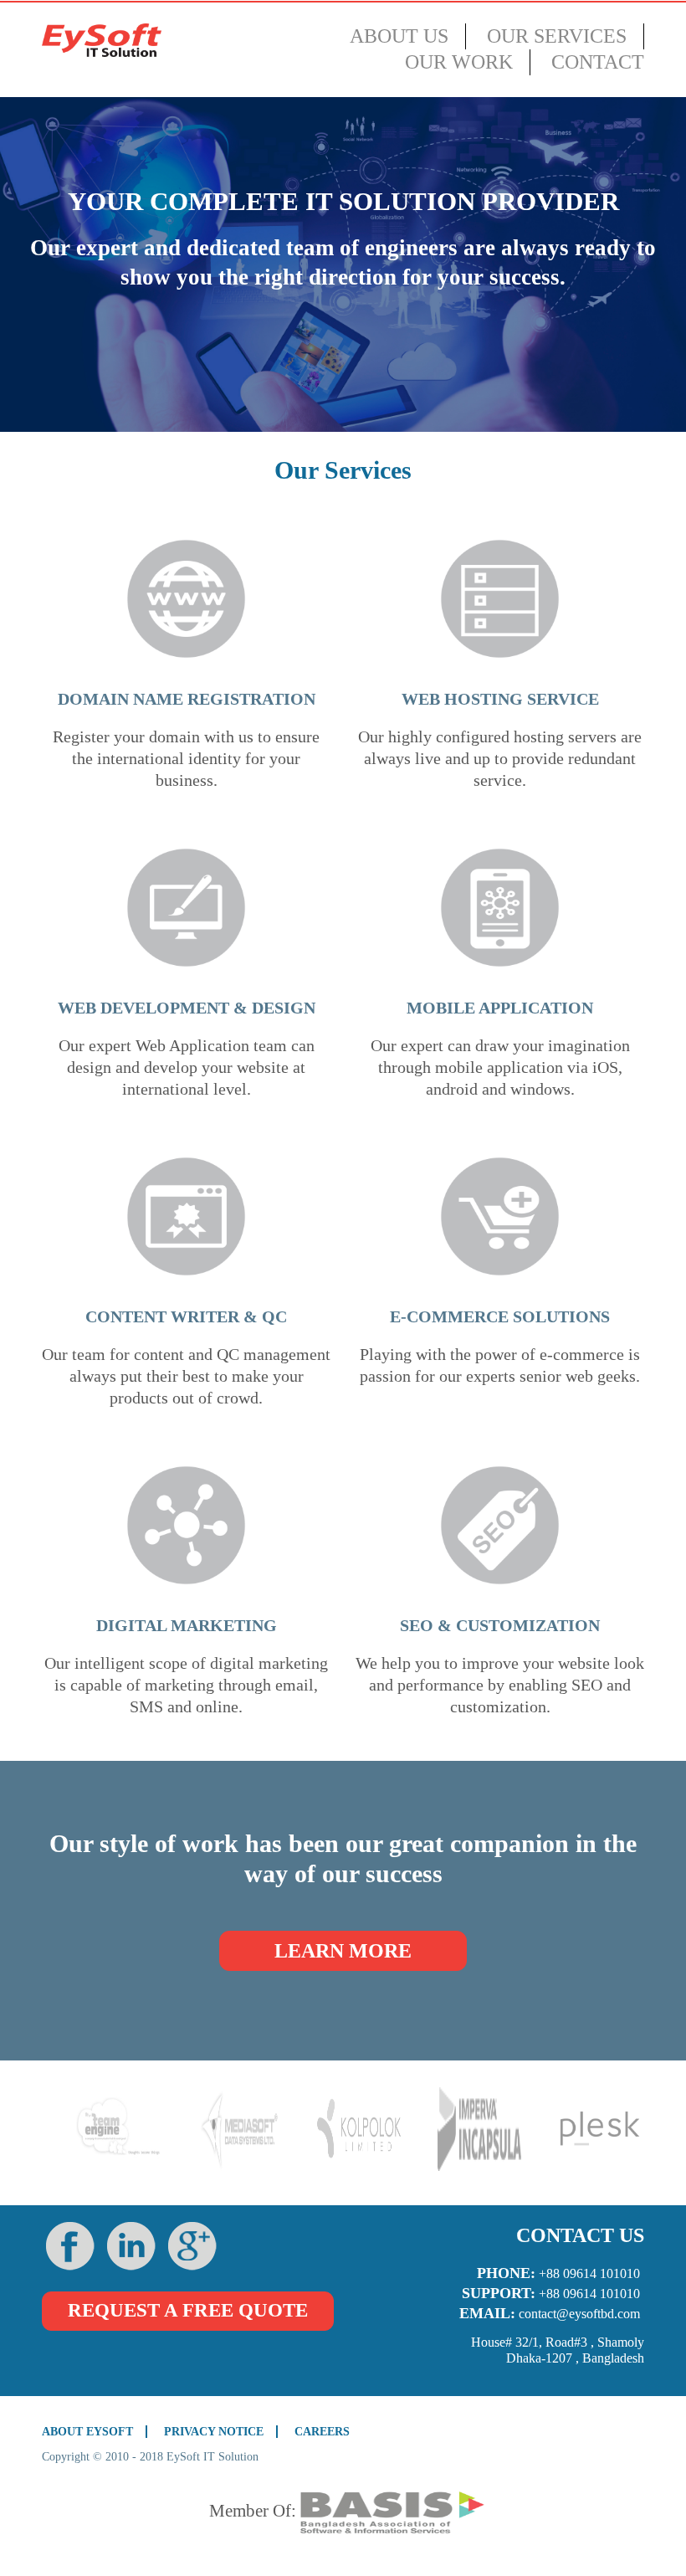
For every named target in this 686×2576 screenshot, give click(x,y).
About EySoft (87, 2432)
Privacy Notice (214, 2432)
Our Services (557, 36)
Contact (598, 62)
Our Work (459, 62)
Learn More (343, 1951)
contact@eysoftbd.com (579, 2314)
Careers (322, 2432)
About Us (399, 36)
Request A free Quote (188, 2310)
